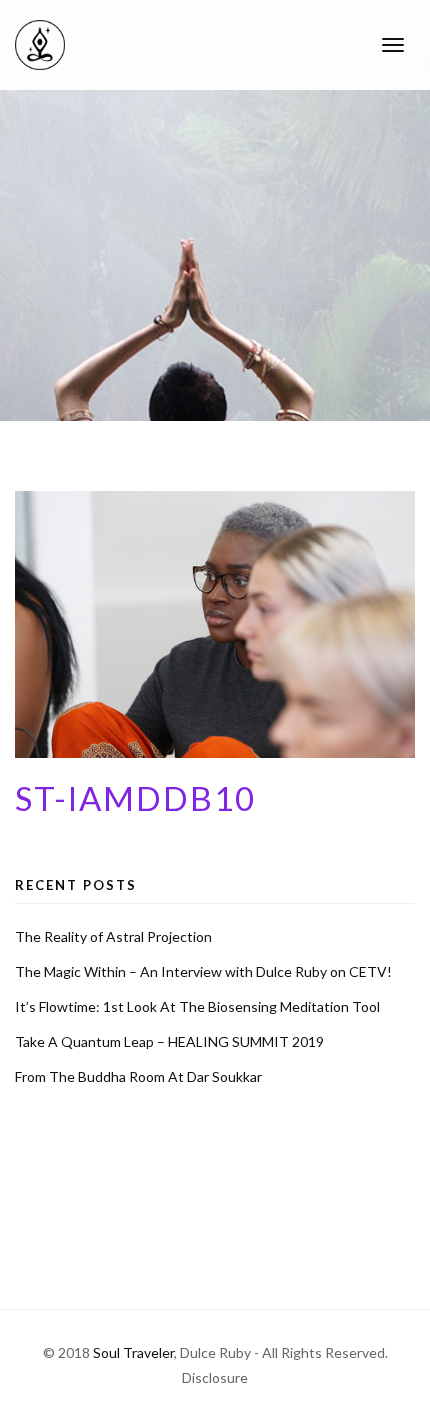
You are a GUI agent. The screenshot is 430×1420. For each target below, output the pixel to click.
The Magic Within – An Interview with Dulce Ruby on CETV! (203, 971)
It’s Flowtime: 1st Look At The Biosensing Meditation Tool (197, 1006)
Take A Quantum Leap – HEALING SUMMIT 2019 (169, 1041)
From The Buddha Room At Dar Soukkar (138, 1076)
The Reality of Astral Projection (113, 936)
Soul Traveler (133, 1352)
